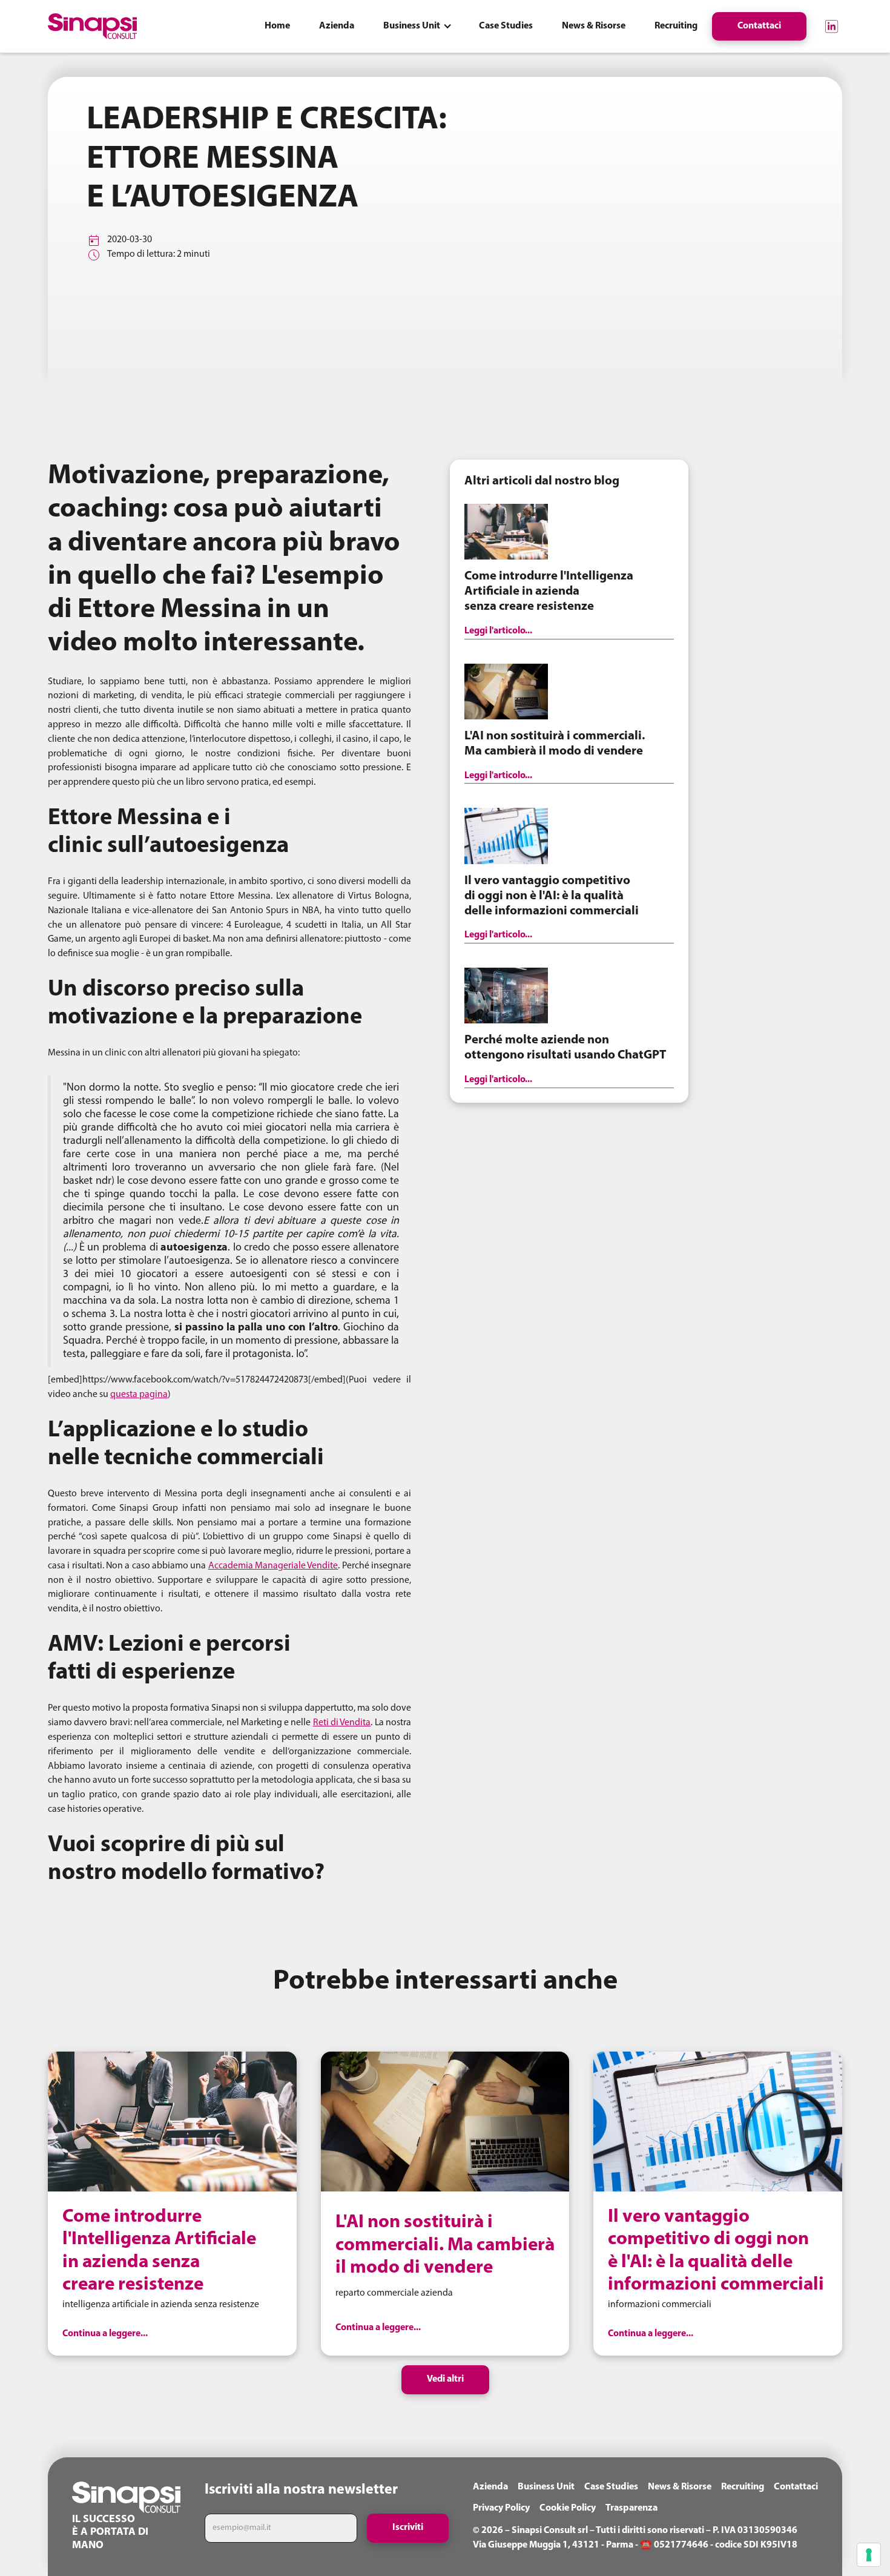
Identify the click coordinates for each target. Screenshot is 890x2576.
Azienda (490, 2487)
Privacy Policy (501, 2508)
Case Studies (611, 2487)
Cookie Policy (568, 2508)
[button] (417, 26)
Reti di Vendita (342, 1723)
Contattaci (796, 2487)
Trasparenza (631, 2508)
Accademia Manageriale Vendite (273, 1566)
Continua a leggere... (105, 2334)
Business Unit (546, 2487)
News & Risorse (680, 2487)
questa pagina (139, 1395)
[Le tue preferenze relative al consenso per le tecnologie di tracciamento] (869, 2555)
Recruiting (743, 2487)
